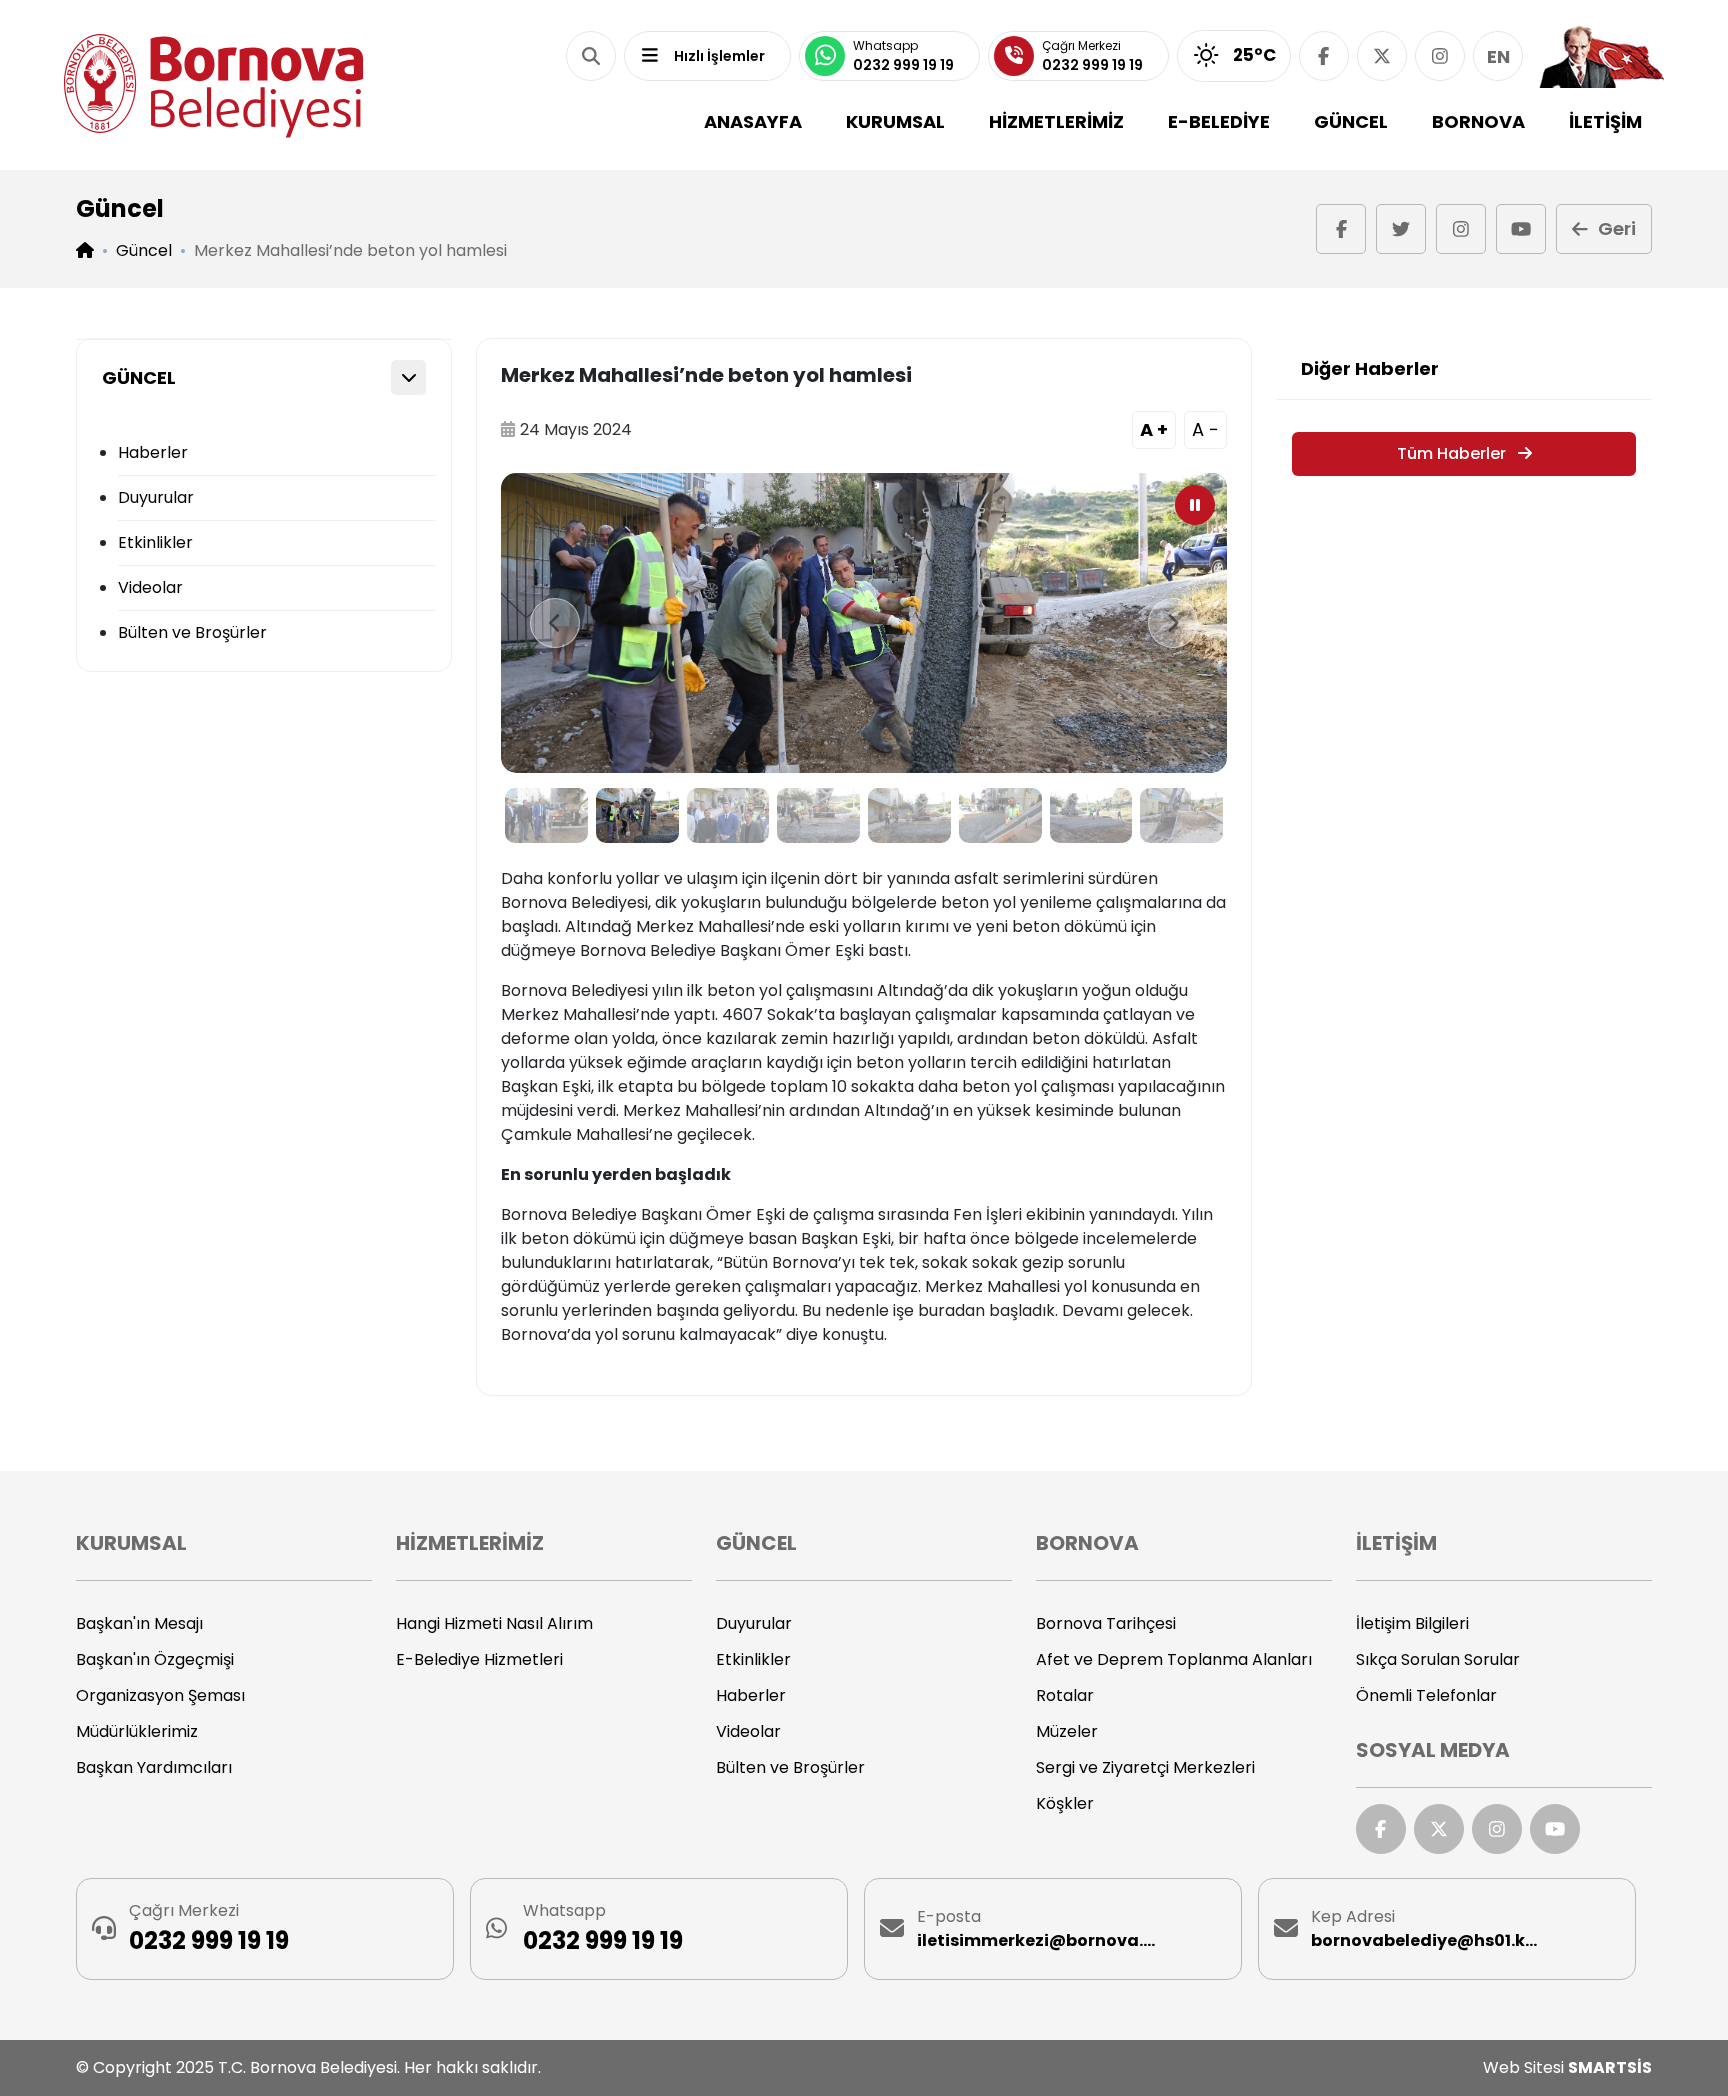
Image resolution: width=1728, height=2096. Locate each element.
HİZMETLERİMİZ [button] (1056, 121)
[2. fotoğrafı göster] (637, 815)
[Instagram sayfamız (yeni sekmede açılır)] (1440, 56)
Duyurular (156, 497)
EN (1498, 56)
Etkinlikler (155, 542)
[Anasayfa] (214, 85)
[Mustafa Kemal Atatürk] (1601, 56)
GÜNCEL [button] (1351, 121)
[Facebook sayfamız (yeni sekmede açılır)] (1324, 56)
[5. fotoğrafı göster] (909, 815)
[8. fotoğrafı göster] (1181, 815)
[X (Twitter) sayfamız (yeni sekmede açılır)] (1382, 56)
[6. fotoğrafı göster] (1000, 815)
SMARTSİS (1610, 2067)
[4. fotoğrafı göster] (818, 815)
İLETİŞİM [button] (1605, 121)
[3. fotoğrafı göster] (728, 815)
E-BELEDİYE (1219, 121)
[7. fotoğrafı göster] (1091, 815)
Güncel (144, 250)
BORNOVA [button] (1478, 121)
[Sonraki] (1172, 623)
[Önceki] (555, 623)
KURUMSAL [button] (895, 121)
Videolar (150, 587)
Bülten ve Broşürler (192, 632)
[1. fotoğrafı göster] (546, 815)
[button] (591, 56)
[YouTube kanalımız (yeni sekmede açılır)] (1521, 229)
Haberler (153, 452)
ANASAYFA (753, 121)
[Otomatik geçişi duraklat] (1195, 505)
